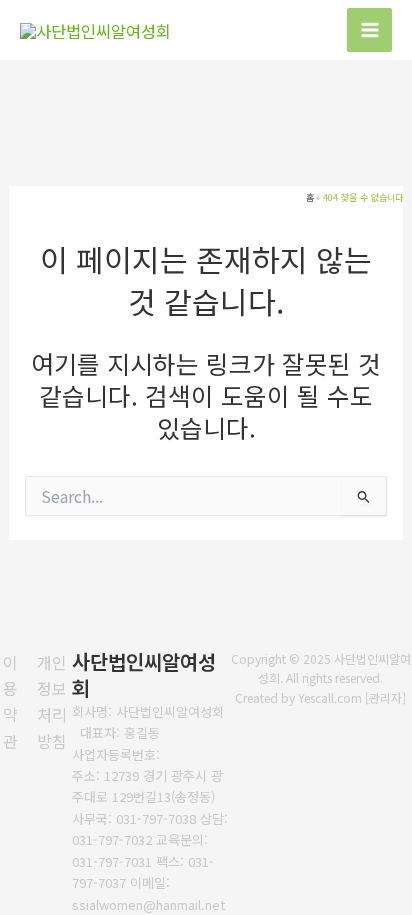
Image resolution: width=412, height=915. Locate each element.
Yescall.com (330, 697)
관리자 (385, 697)
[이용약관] (10, 702)
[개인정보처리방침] (52, 702)
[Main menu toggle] (369, 30)
